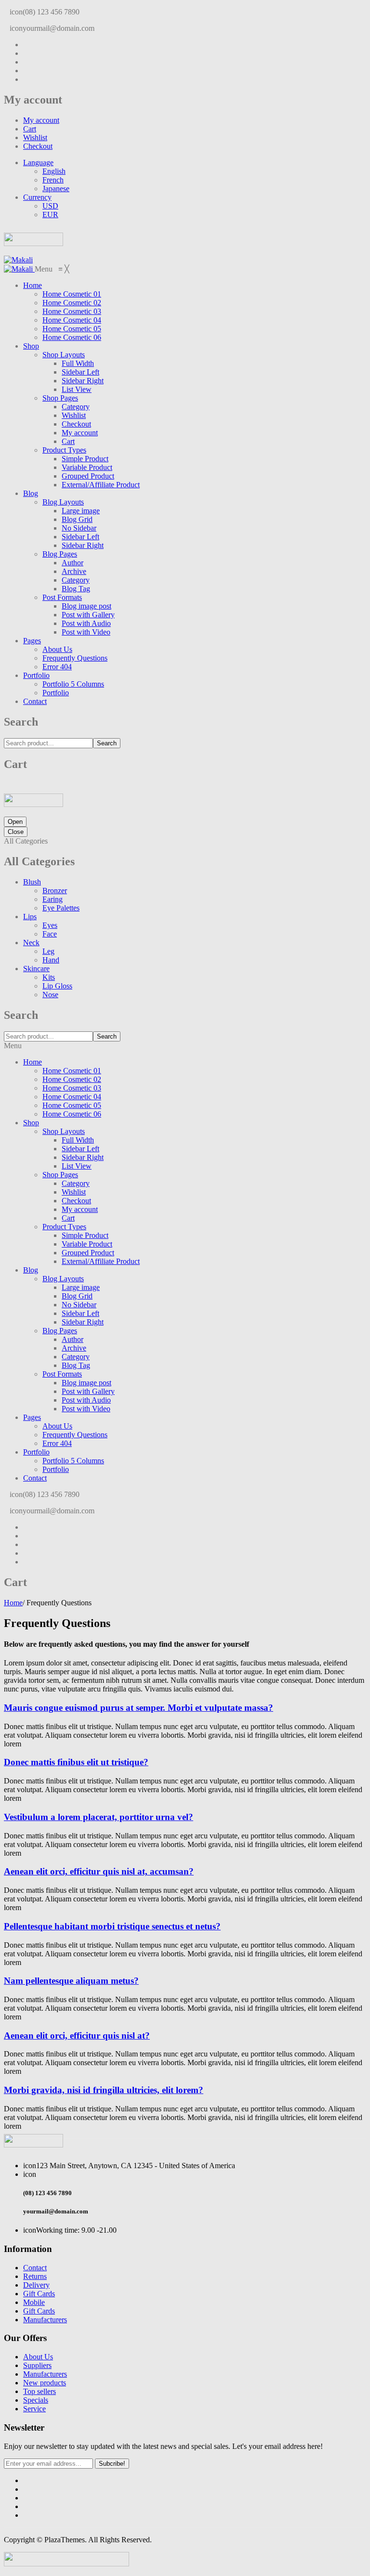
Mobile (34, 2302)
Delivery (36, 2285)
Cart (30, 129)
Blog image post (86, 1383)
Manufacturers (45, 2320)
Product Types (64, 1227)
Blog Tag (76, 1365)
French (53, 180)
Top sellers (40, 2391)
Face (50, 934)
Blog (31, 1270)
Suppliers (37, 2365)
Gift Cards (39, 2294)
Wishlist (35, 137)
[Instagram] (26, 62)
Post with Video (86, 1409)
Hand (51, 960)
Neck (31, 943)
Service (34, 2409)
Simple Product (85, 1235)
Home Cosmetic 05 (72, 1105)
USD (50, 206)
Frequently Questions (75, 1435)
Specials (36, 2400)
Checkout (38, 146)
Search (107, 743)
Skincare (36, 969)
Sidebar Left (80, 1149)
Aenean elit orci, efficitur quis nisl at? (77, 2036)
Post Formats (62, 1374)
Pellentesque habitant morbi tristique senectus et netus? (112, 1926)
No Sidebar (79, 1305)
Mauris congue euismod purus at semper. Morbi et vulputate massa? (139, 1708)
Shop (31, 1123)
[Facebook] (26, 45)
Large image (81, 1287)
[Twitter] (26, 53)
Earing (53, 899)
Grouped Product (88, 1253)
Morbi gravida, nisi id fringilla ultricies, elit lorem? (104, 2090)
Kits (49, 977)
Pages (32, 1417)
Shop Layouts (64, 1131)
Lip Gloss (57, 986)
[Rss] (26, 79)
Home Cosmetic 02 (72, 1079)
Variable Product (87, 1244)
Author (73, 1339)
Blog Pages (60, 1331)
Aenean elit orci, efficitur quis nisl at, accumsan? (99, 1871)
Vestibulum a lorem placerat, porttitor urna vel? (99, 1817)
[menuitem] (33, 285)
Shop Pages (60, 1175)
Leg (48, 951)
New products (45, 2383)
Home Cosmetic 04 (72, 1097)
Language (38, 163)
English (54, 171)
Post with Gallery (88, 1391)
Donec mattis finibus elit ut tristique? (76, 1762)
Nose (50, 995)
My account (41, 120)
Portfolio (36, 1452)
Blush (32, 882)
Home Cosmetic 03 (72, 1088)
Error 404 (57, 1443)
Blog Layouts (63, 1279)
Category (76, 1183)
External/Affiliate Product (101, 1261)
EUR (50, 215)
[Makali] (18, 260)
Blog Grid (77, 1296)
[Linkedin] (26, 71)
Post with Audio (86, 1400)
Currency (37, 197)
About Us (57, 1426)
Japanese (56, 189)
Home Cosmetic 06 (72, 1114)
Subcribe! (112, 2464)
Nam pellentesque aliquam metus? (71, 1981)
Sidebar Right (83, 1157)
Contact (35, 1478)
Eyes (50, 925)
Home (33, 1062)
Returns (35, 2276)
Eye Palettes (61, 908)
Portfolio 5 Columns (73, 1461)
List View (77, 1166)
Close (16, 832)
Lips (30, 917)
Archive (74, 1348)
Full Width (78, 1140)
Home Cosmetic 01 (72, 1071)
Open (15, 822)
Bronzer (55, 891)
